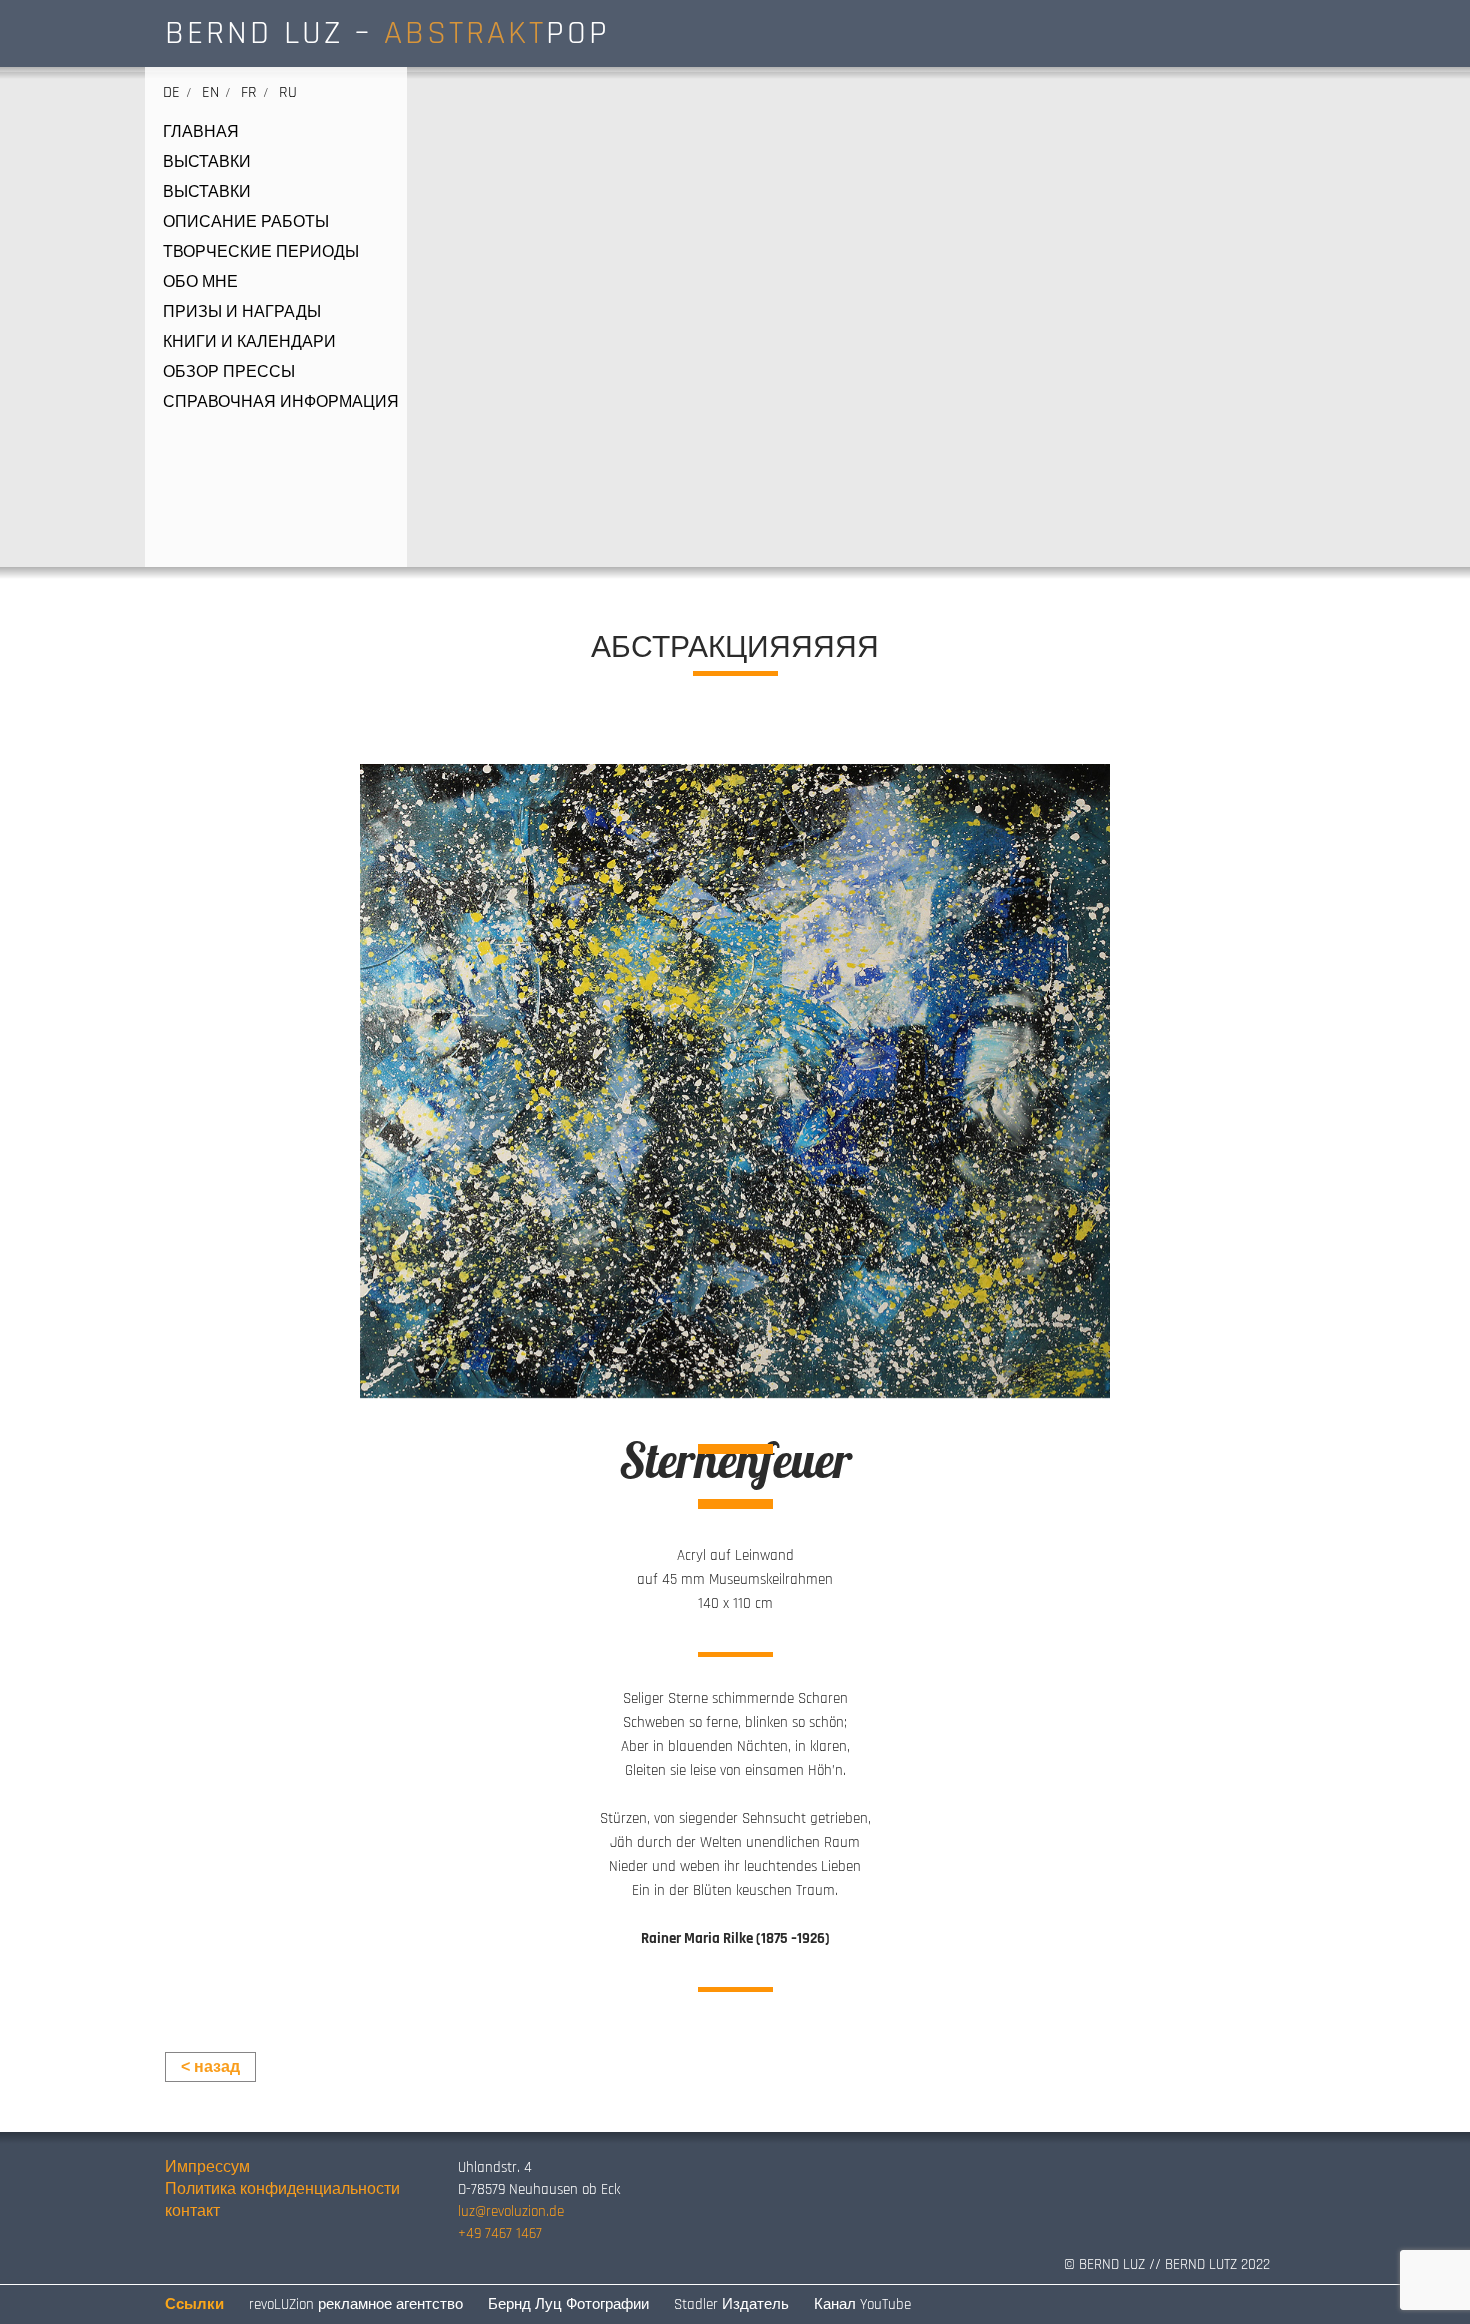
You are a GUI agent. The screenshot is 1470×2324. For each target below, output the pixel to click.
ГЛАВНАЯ (201, 133)
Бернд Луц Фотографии (568, 2304)
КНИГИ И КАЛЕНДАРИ (249, 343)
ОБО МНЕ (200, 283)
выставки (207, 163)
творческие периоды (261, 253)
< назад (210, 2066)
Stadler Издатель (731, 2304)
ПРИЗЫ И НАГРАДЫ (242, 313)
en (210, 92)
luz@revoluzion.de (511, 2211)
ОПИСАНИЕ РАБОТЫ (246, 223)
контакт (192, 2211)
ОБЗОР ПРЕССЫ (229, 373)
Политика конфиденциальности (282, 2189)
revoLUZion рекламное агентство (356, 2304)
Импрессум (207, 2167)
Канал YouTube (862, 2304)
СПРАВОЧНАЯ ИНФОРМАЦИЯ (281, 403)
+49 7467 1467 (500, 2233)
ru (288, 92)
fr (249, 92)
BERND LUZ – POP (387, 33)
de (171, 92)
